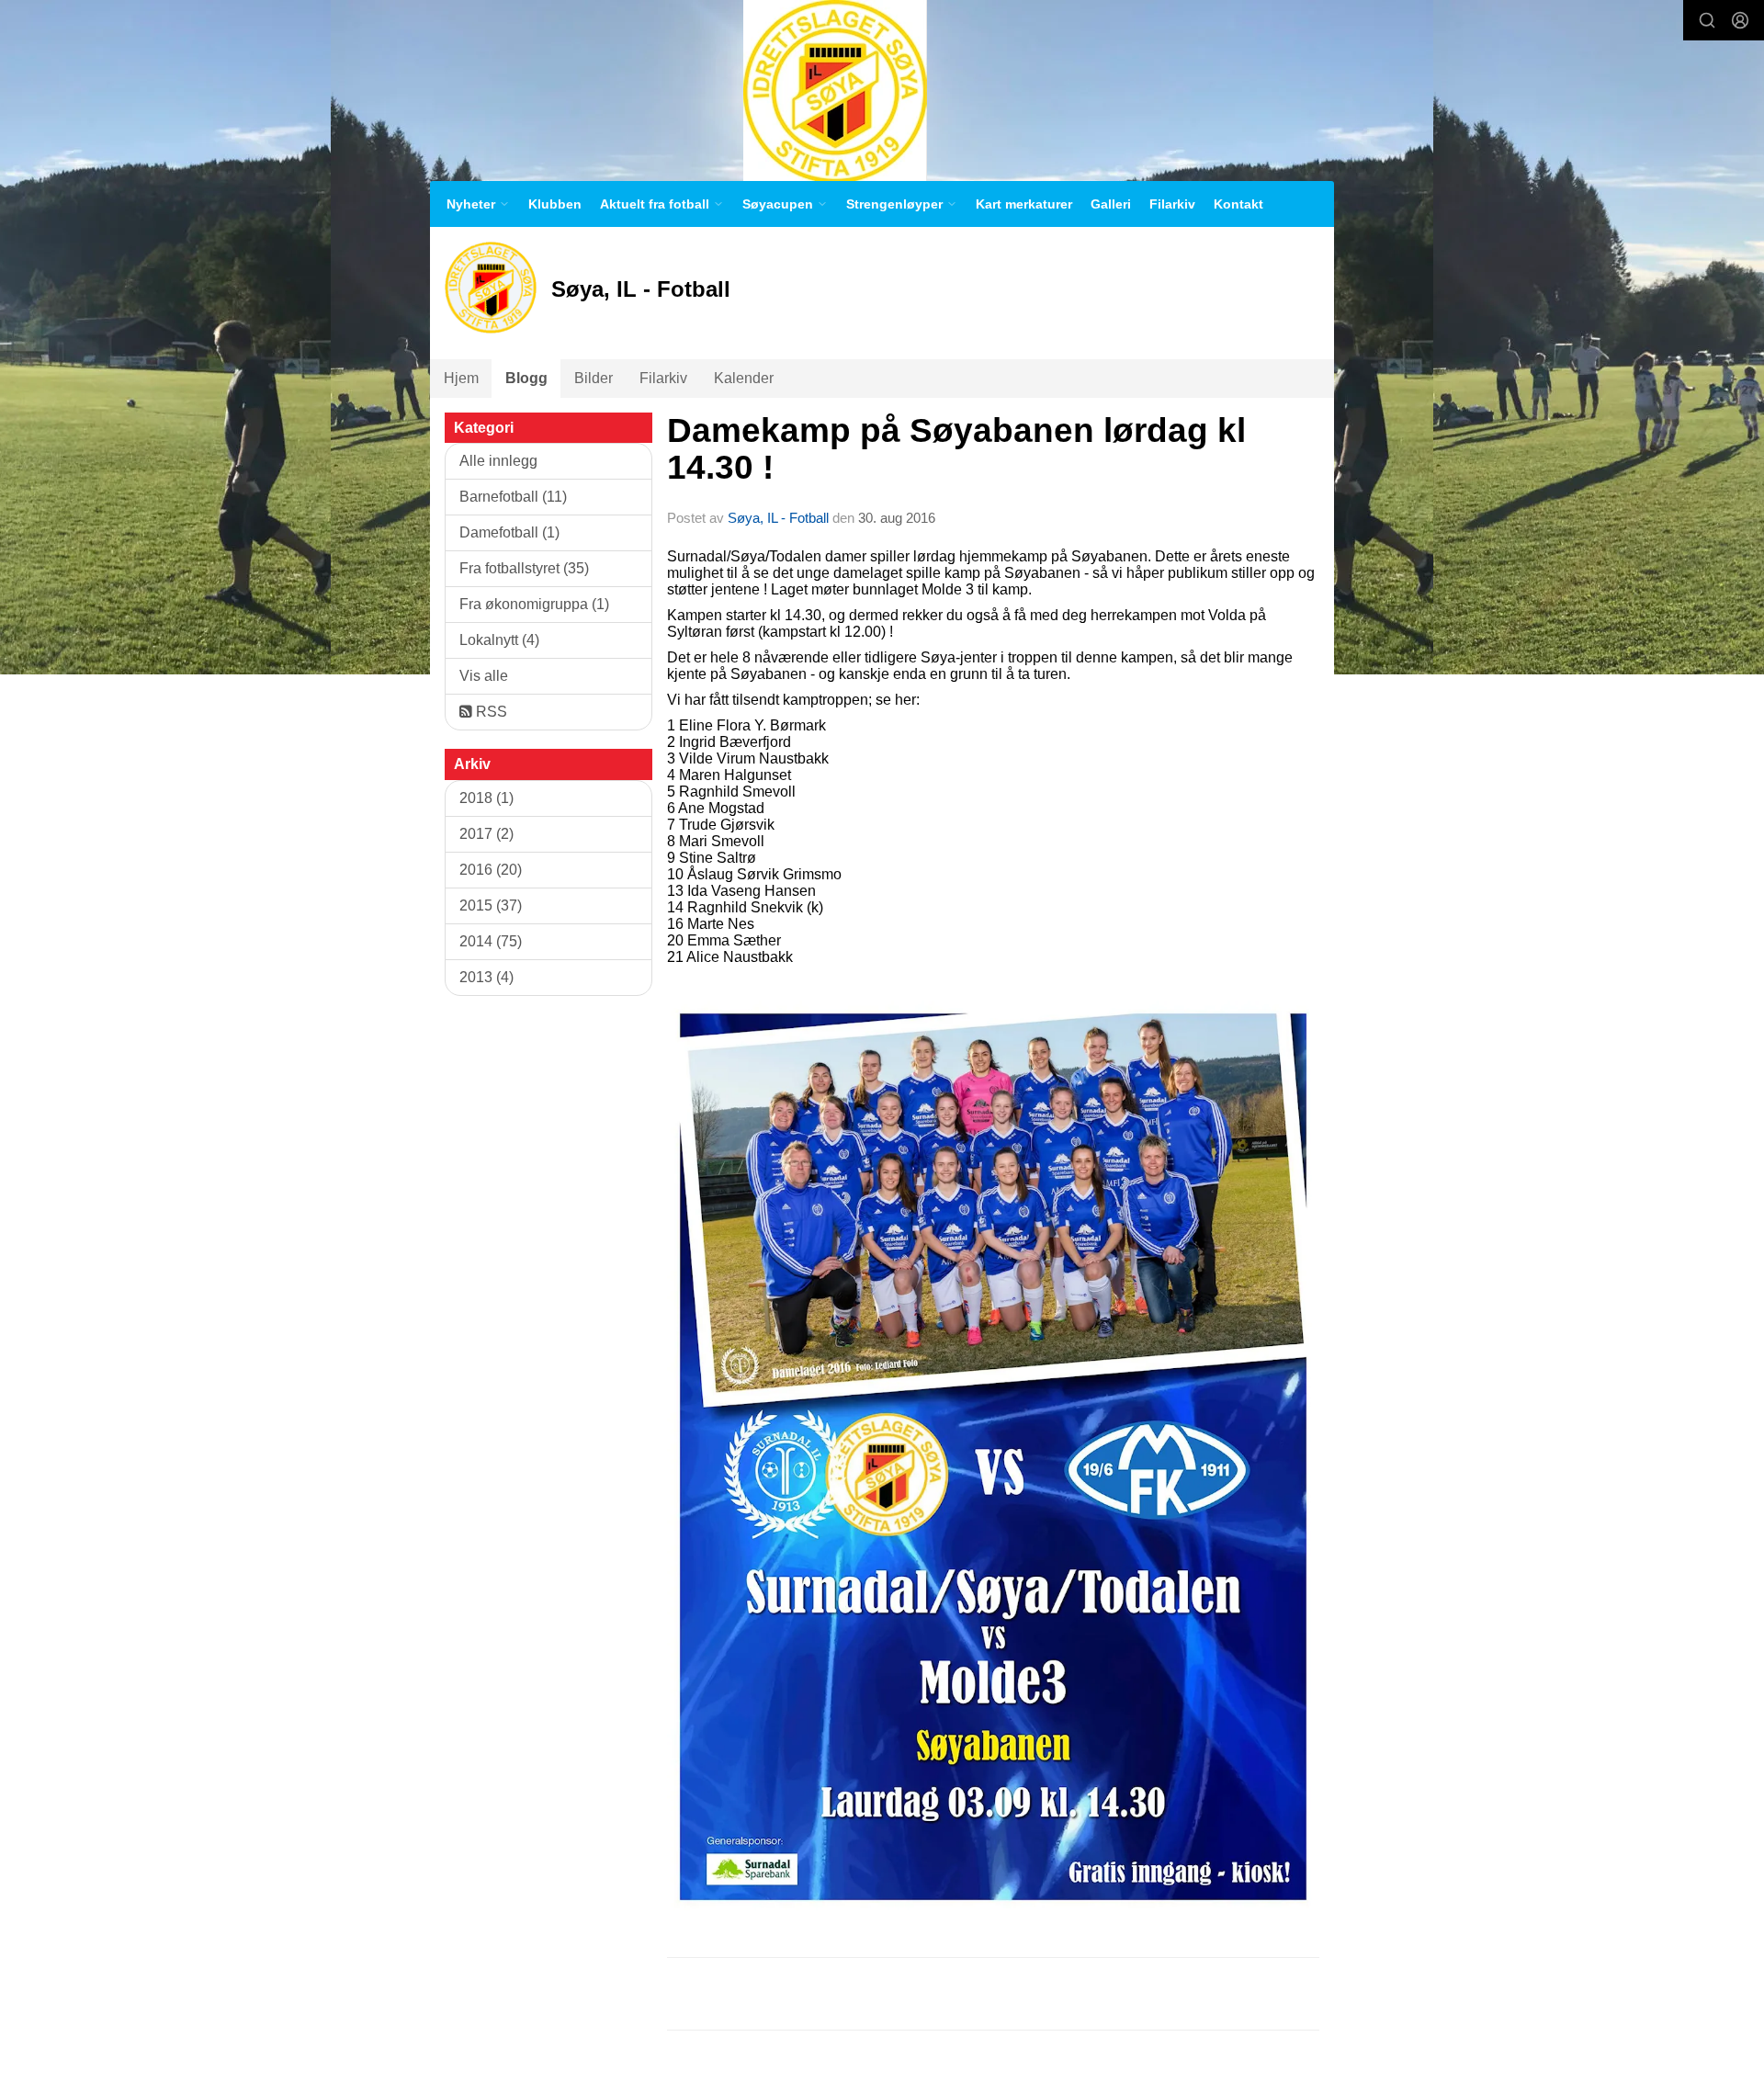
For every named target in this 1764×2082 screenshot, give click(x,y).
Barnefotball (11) (513, 497)
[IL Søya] (835, 91)
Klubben (555, 204)
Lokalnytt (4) (499, 640)
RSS (490, 712)
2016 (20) (491, 870)
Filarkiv (1172, 204)
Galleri (1111, 204)
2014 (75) (491, 941)
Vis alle (484, 676)
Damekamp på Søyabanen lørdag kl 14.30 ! (956, 449)
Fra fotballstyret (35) (524, 568)
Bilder (594, 378)
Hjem (461, 378)
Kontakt (1238, 204)
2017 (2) (486, 834)
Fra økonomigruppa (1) (534, 604)
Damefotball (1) (509, 532)
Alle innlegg (498, 461)
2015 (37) (491, 905)
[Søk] (1707, 20)
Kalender (744, 378)
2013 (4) (486, 977)
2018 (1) (486, 798)
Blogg (526, 378)
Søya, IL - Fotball (778, 518)
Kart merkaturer (1024, 204)
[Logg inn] (1740, 20)
